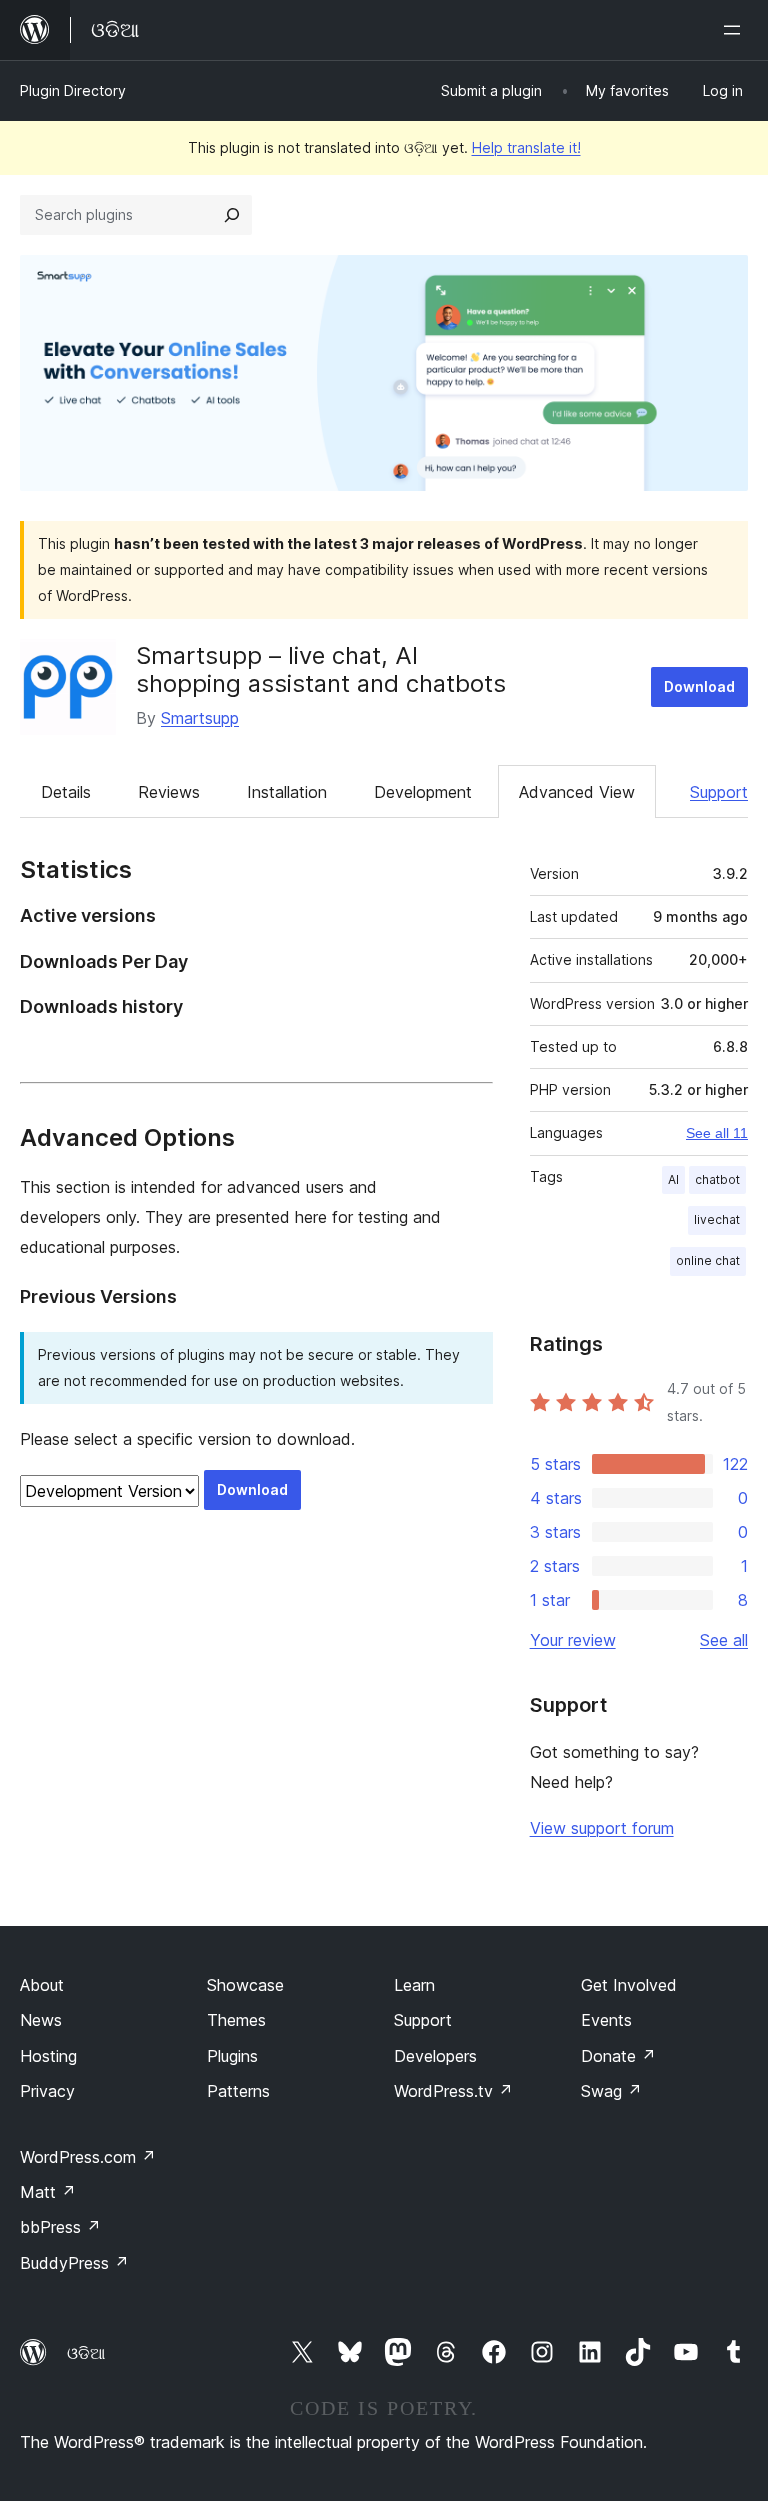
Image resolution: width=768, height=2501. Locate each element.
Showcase (245, 1985)
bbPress (60, 2227)
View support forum (602, 1828)
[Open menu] (736, 30)
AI (673, 1179)
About (42, 1985)
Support (719, 792)
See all (724, 1640)
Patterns (238, 2091)
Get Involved (629, 1985)
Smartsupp (200, 718)
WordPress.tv (453, 2091)
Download (699, 686)
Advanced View (577, 792)
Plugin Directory (73, 90)
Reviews (169, 792)
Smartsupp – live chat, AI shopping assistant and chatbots (321, 670)
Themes (236, 2020)
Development (423, 792)
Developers (435, 2056)
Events (606, 2020)
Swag (611, 2091)
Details (66, 792)
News (41, 2020)
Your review (573, 1640)
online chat (708, 1260)
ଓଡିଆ (86, 2353)
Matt (48, 2192)
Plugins (232, 2056)
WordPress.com (88, 2157)
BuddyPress (74, 2263)
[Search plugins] (232, 215)
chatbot (717, 1179)
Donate (618, 2056)
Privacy (47, 2091)
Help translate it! (526, 147)
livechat (717, 1219)
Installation (287, 792)
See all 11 (717, 1133)
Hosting (48, 2056)
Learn (414, 1985)
